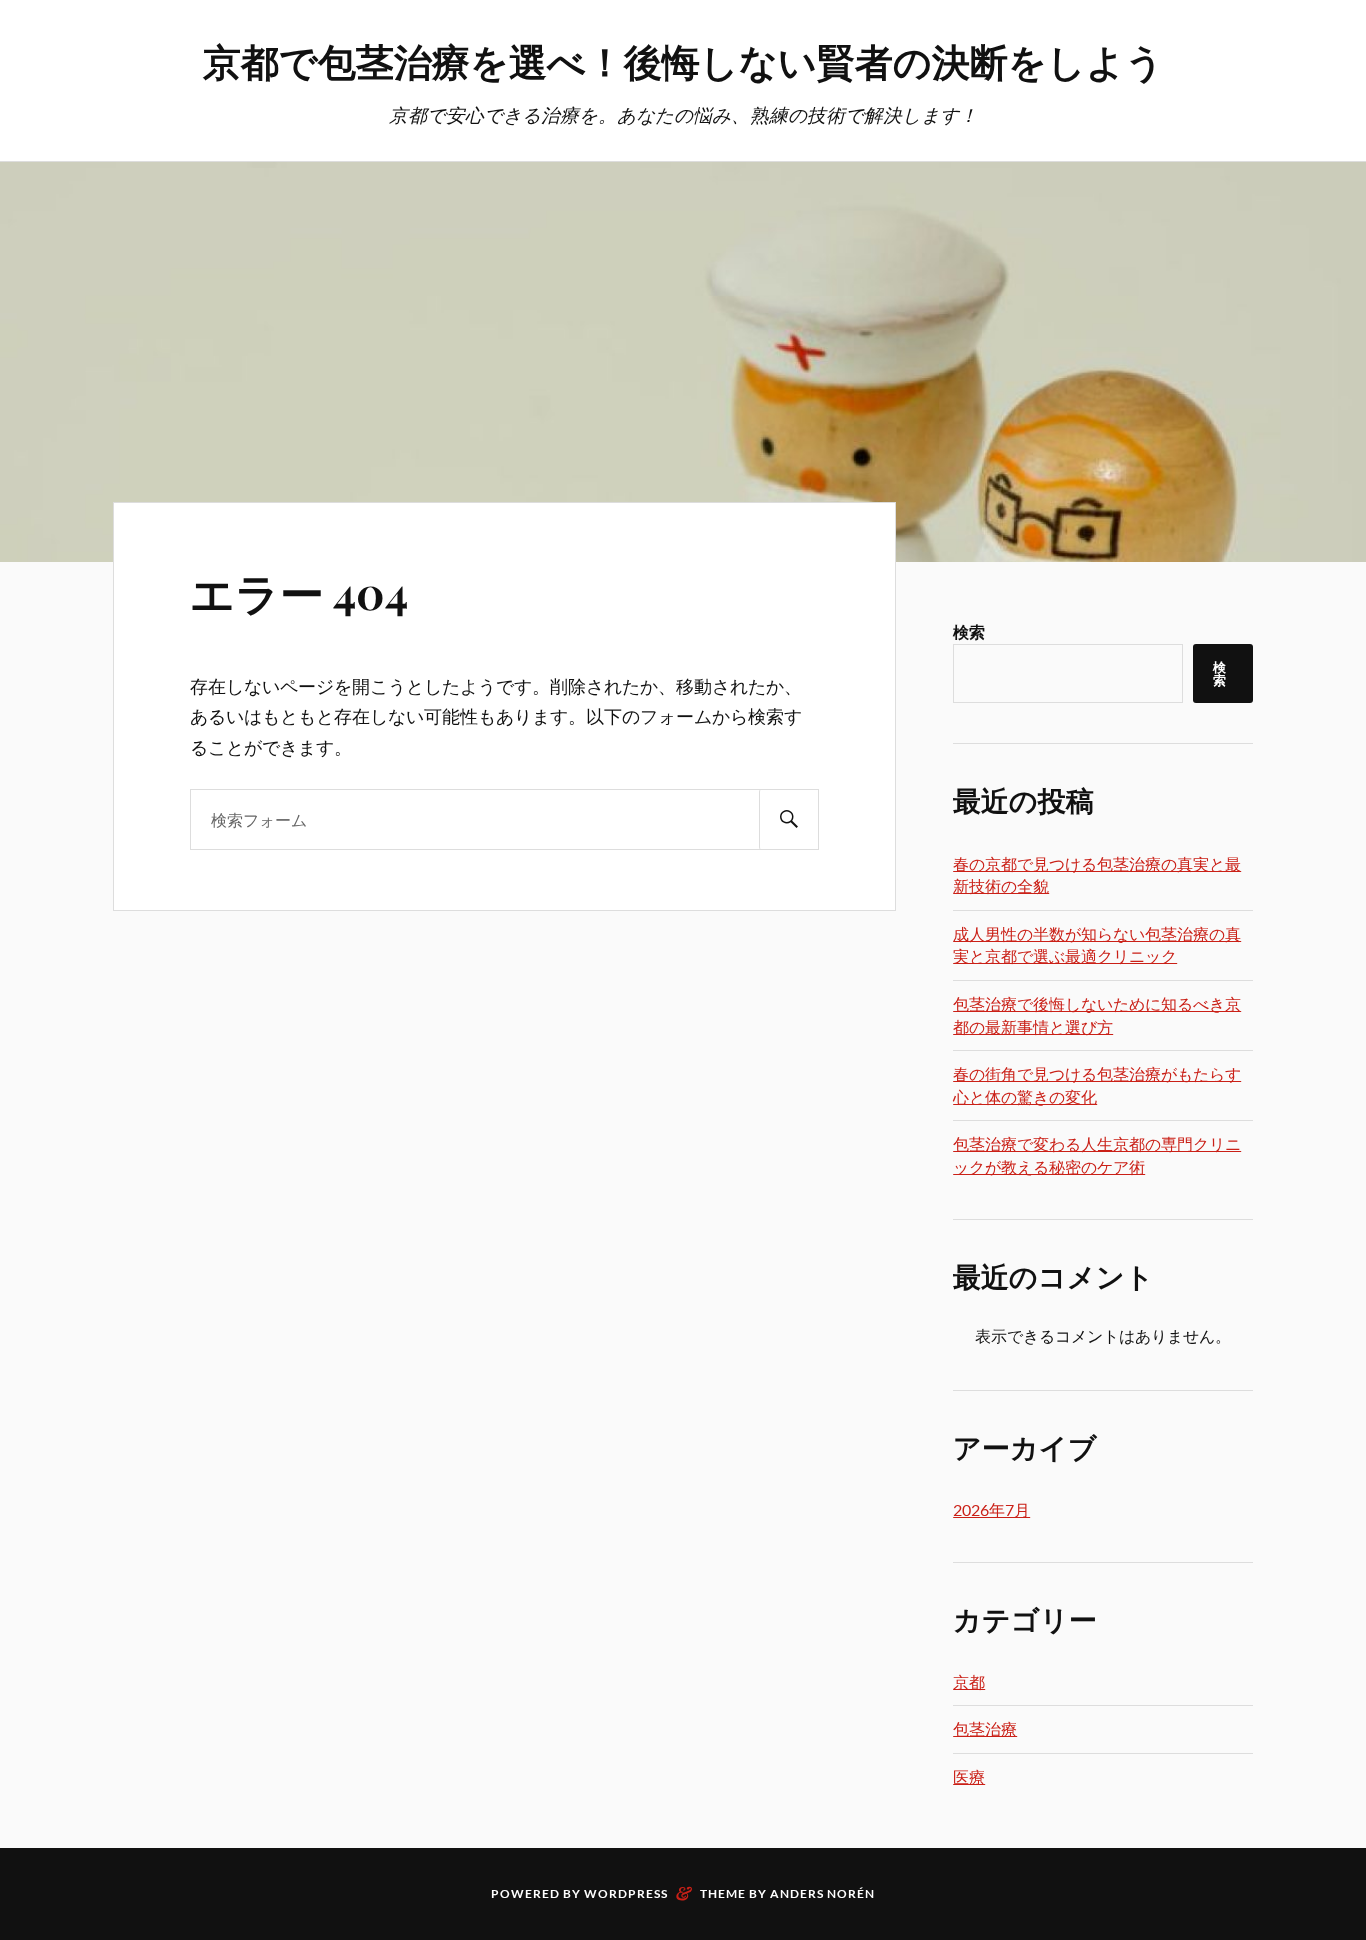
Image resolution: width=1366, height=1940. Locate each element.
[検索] (789, 819)
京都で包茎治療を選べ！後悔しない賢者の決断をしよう (683, 60)
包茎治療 (985, 1728)
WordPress (626, 1893)
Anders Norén (822, 1893)
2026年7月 (991, 1509)
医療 (969, 1776)
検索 (969, 631)
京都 (969, 1681)
